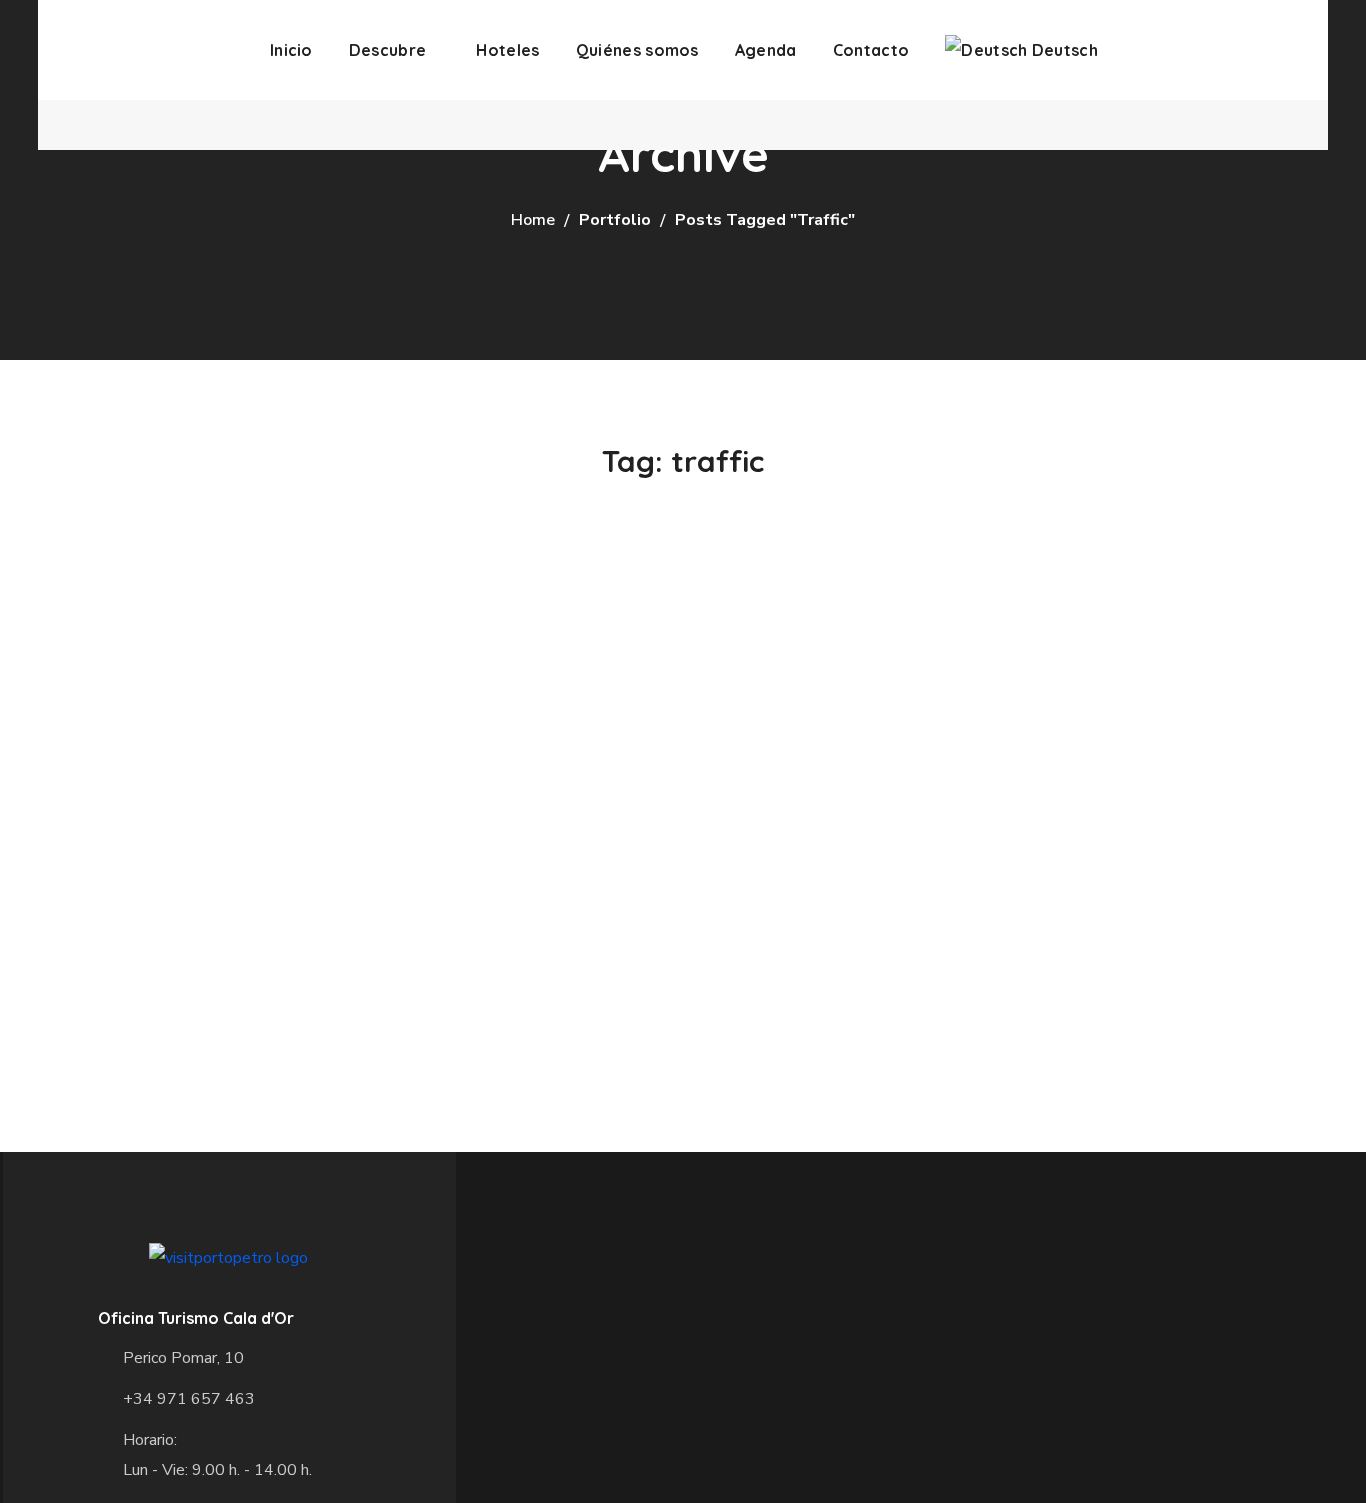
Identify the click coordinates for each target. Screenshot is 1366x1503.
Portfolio (615, 220)
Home (533, 220)
